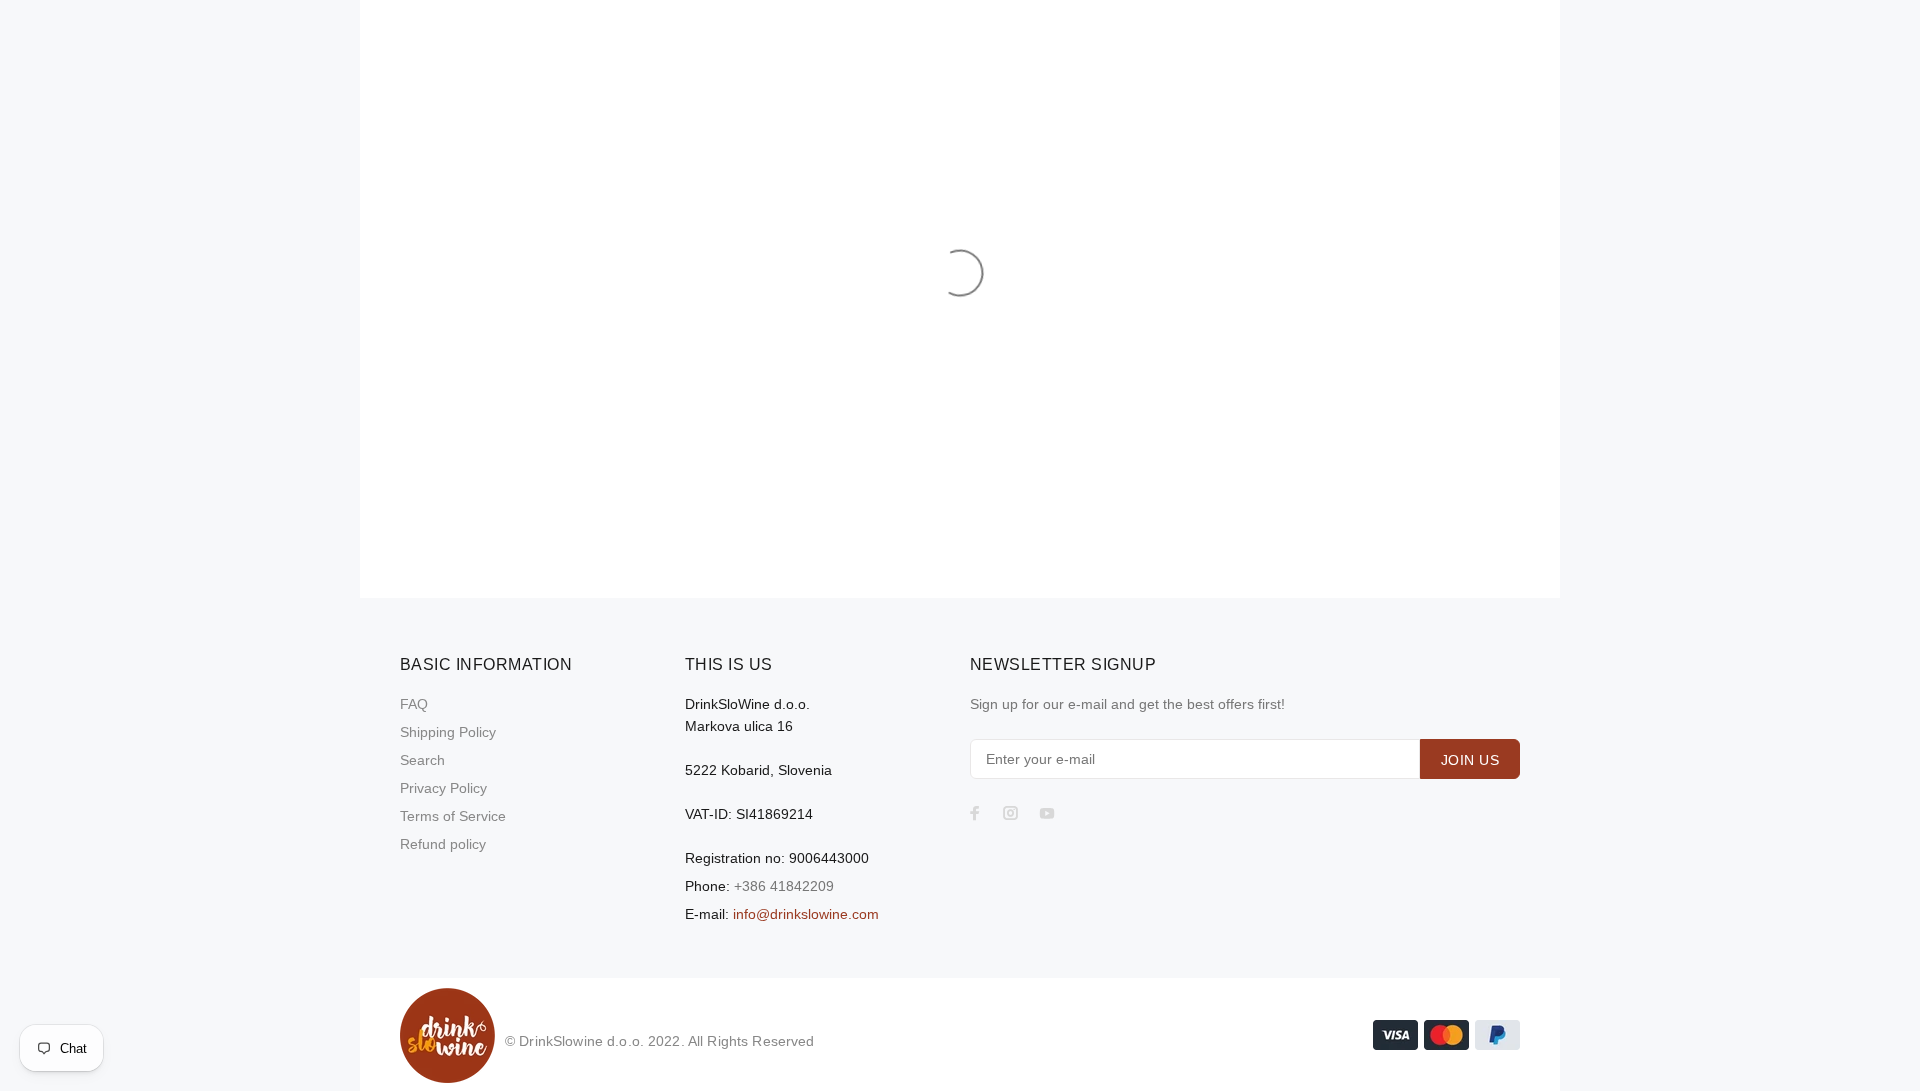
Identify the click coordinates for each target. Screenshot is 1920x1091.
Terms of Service (453, 816)
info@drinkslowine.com (806, 914)
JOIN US (1470, 760)
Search (422, 760)
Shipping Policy (448, 732)
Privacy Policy (443, 788)
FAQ (414, 704)
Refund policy (443, 844)
